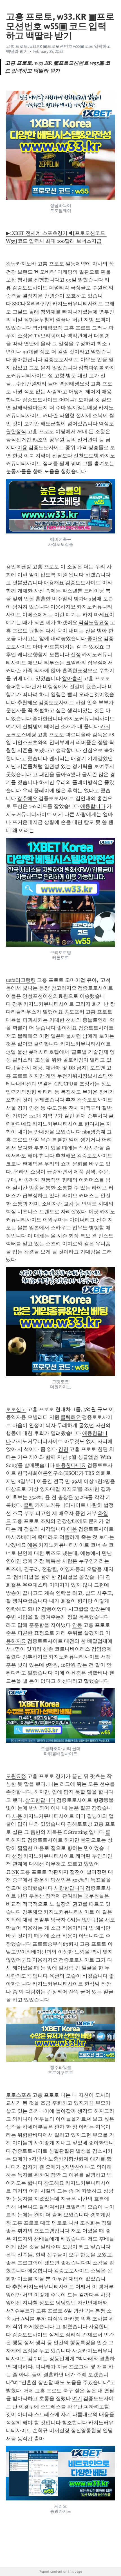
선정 (76, 655)
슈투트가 (25, 2311)
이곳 (94, 1212)
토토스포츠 (19, 2095)
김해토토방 (80, 1824)
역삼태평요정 (48, 328)
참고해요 (54, 2183)
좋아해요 (67, 1028)
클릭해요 (71, 1417)
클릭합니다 (46, 1044)
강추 (17, 1004)
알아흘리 (72, 678)
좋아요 (95, 639)
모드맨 (98, 1068)
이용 (22, 447)
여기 (77, 2398)
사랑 (77, 2351)
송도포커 (74, 1012)
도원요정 (16, 1776)
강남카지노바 (21, 264)
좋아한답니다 (27, 360)
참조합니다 (75, 2423)
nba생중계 (94, 1132)
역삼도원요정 (94, 623)
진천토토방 (86, 456)
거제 (29, 2391)
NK (15, 1872)
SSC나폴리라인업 (32, 304)
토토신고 (16, 1409)
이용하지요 (63, 607)
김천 (63, 1449)
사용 (17, 1816)
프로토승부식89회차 (55, 1944)
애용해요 (54, 583)
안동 (77, 1625)
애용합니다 (93, 806)
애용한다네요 (71, 1465)
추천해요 (27, 703)
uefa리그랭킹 (21, 980)
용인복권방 (19, 567)
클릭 (29, 1505)
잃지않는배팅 (82, 408)
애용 (72, 1529)
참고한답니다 (40, 1800)
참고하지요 (64, 988)
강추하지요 (35, 1657)
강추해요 (27, 798)
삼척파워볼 (91, 368)
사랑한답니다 (69, 1888)
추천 (71, 1100)
